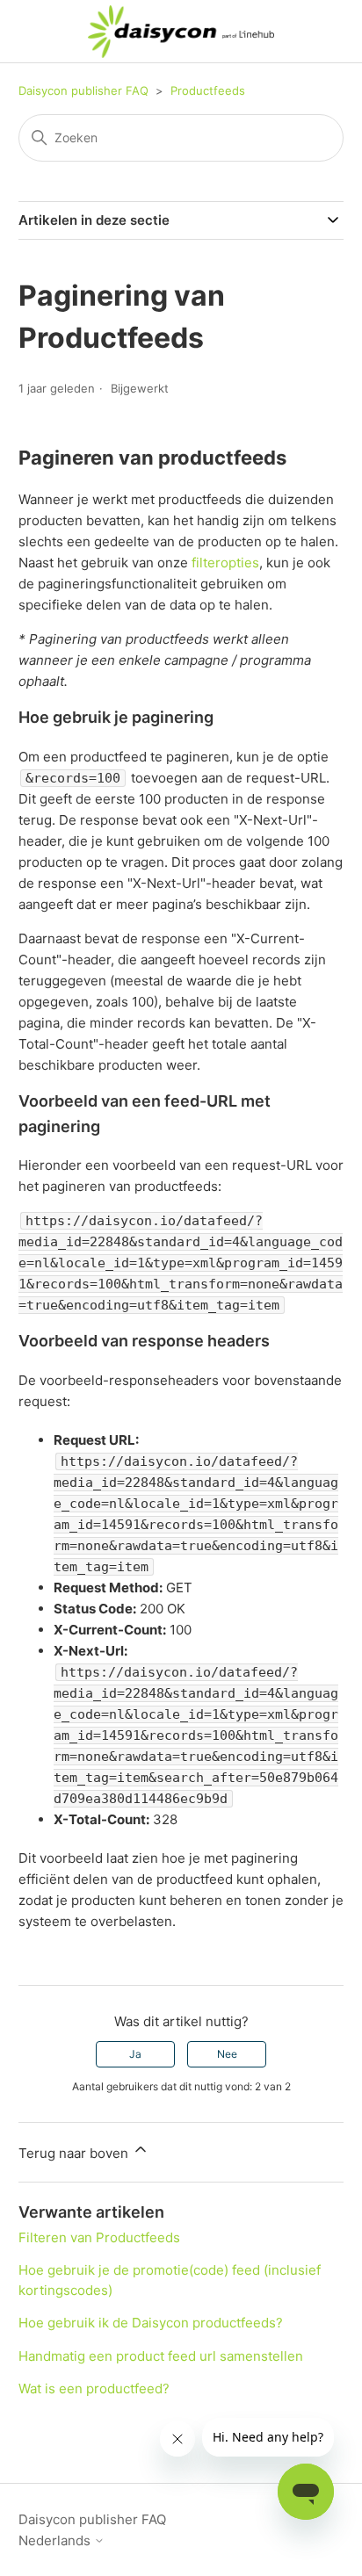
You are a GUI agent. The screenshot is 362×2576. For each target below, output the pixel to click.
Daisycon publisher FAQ (83, 90)
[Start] (181, 32)
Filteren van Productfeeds (99, 2237)
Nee (227, 2054)
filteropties (225, 563)
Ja (135, 2054)
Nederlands (56, 2540)
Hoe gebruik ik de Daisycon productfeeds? (151, 2323)
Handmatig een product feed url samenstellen (161, 2356)
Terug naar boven (75, 2153)
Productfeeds (208, 90)
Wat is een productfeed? (94, 2388)
